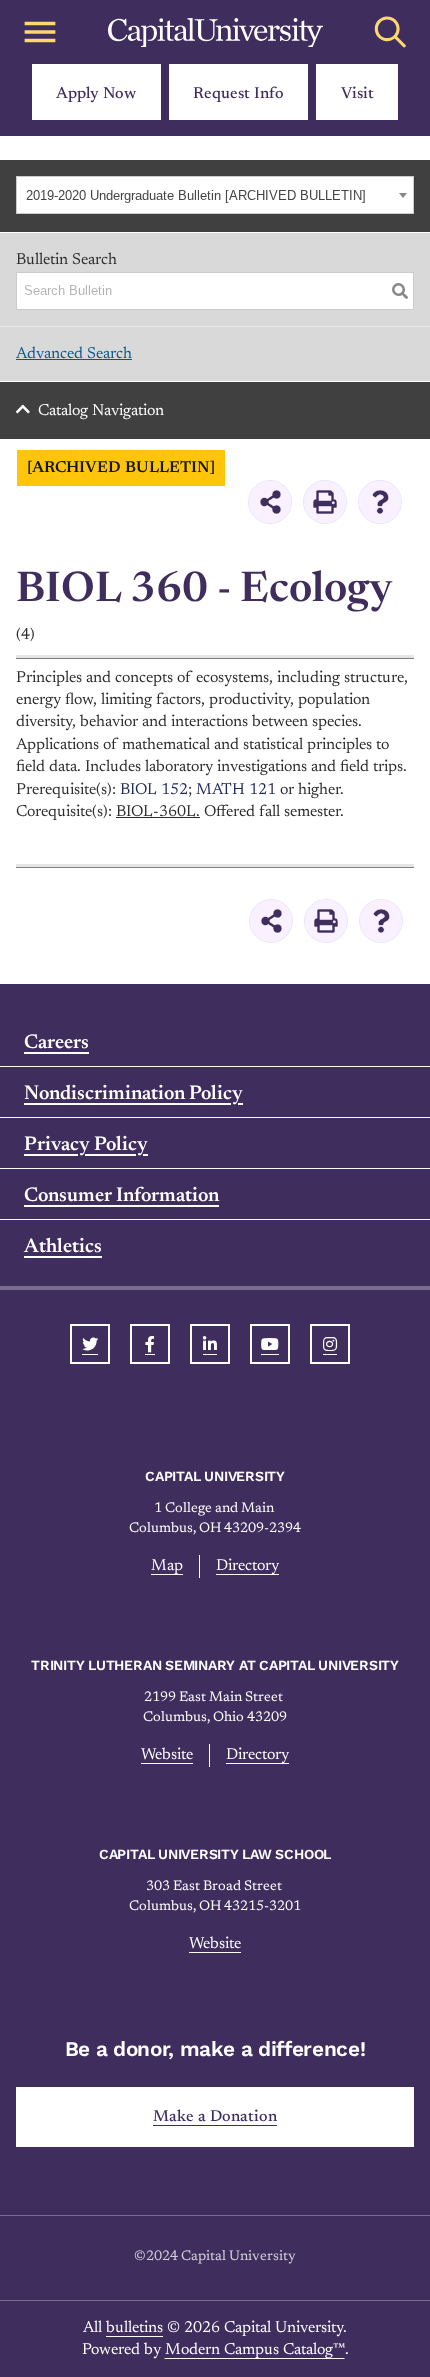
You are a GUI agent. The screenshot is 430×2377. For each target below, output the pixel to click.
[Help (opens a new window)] (380, 502)
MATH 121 (236, 790)
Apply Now (96, 94)
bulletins (134, 2328)
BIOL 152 (154, 790)
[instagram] (330, 1344)
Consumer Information (121, 1196)
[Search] (400, 291)
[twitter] (90, 1344)
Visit (357, 94)
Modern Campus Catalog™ (255, 2350)
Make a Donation (215, 2117)
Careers (56, 1043)
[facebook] (150, 1344)
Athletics (63, 1247)
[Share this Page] (270, 502)
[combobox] (215, 195)
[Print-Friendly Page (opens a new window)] (325, 502)
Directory (247, 1566)
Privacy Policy (86, 1145)
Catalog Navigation (101, 411)
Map (167, 1566)
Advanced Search (74, 354)
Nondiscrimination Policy (133, 1094)
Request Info (238, 94)
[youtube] (270, 1344)
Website (167, 1755)
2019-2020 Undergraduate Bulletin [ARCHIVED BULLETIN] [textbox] (196, 195)
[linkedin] (210, 1344)
